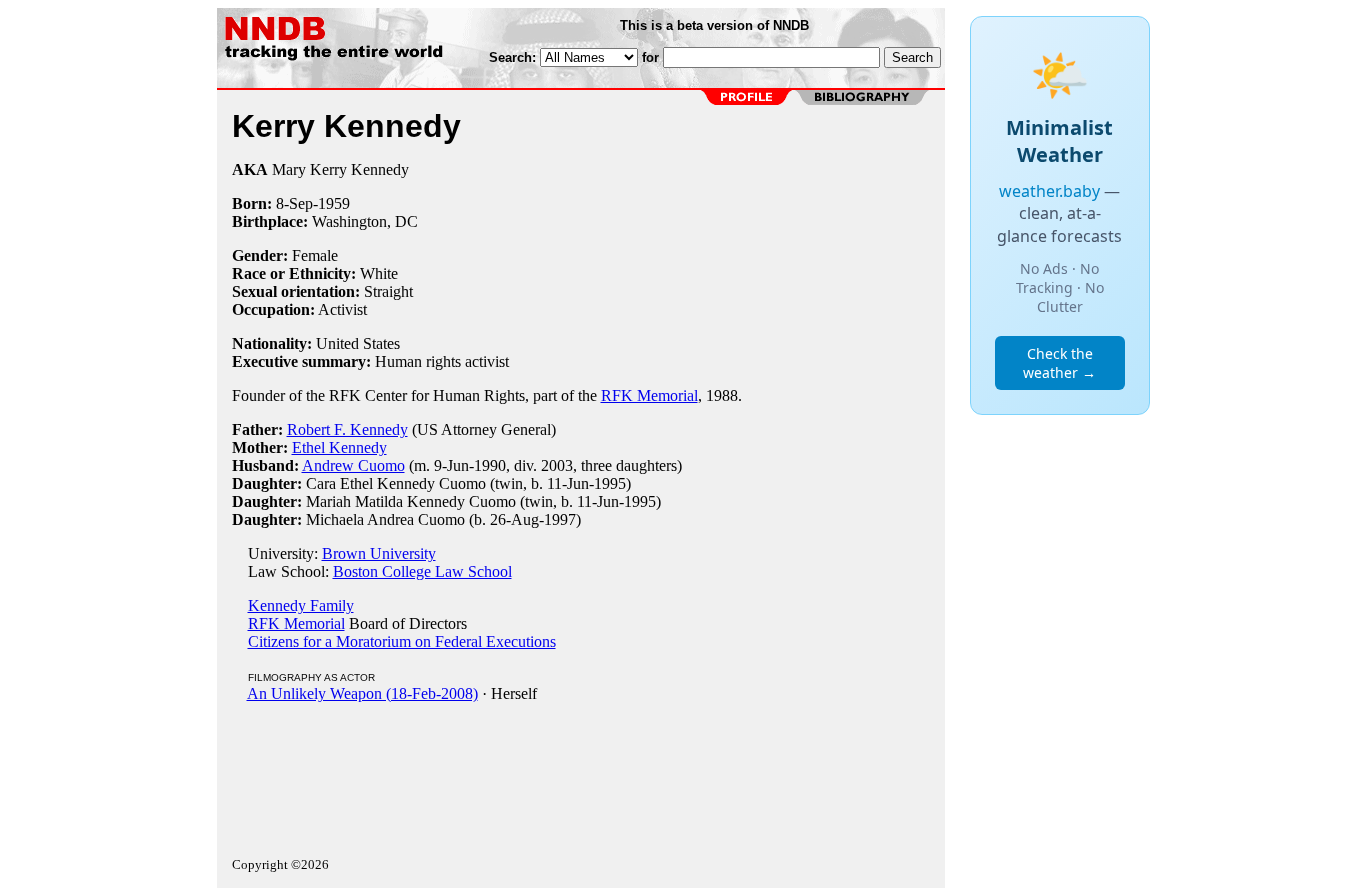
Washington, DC (365, 221)
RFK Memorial (649, 395)
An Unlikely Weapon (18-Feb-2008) (362, 693)
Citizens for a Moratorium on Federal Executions (402, 641)
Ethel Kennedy (339, 447)
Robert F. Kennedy (347, 429)
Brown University (379, 553)
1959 (334, 203)
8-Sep (294, 203)
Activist (342, 309)
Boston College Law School (422, 571)
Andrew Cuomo (353, 465)
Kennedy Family (301, 605)
